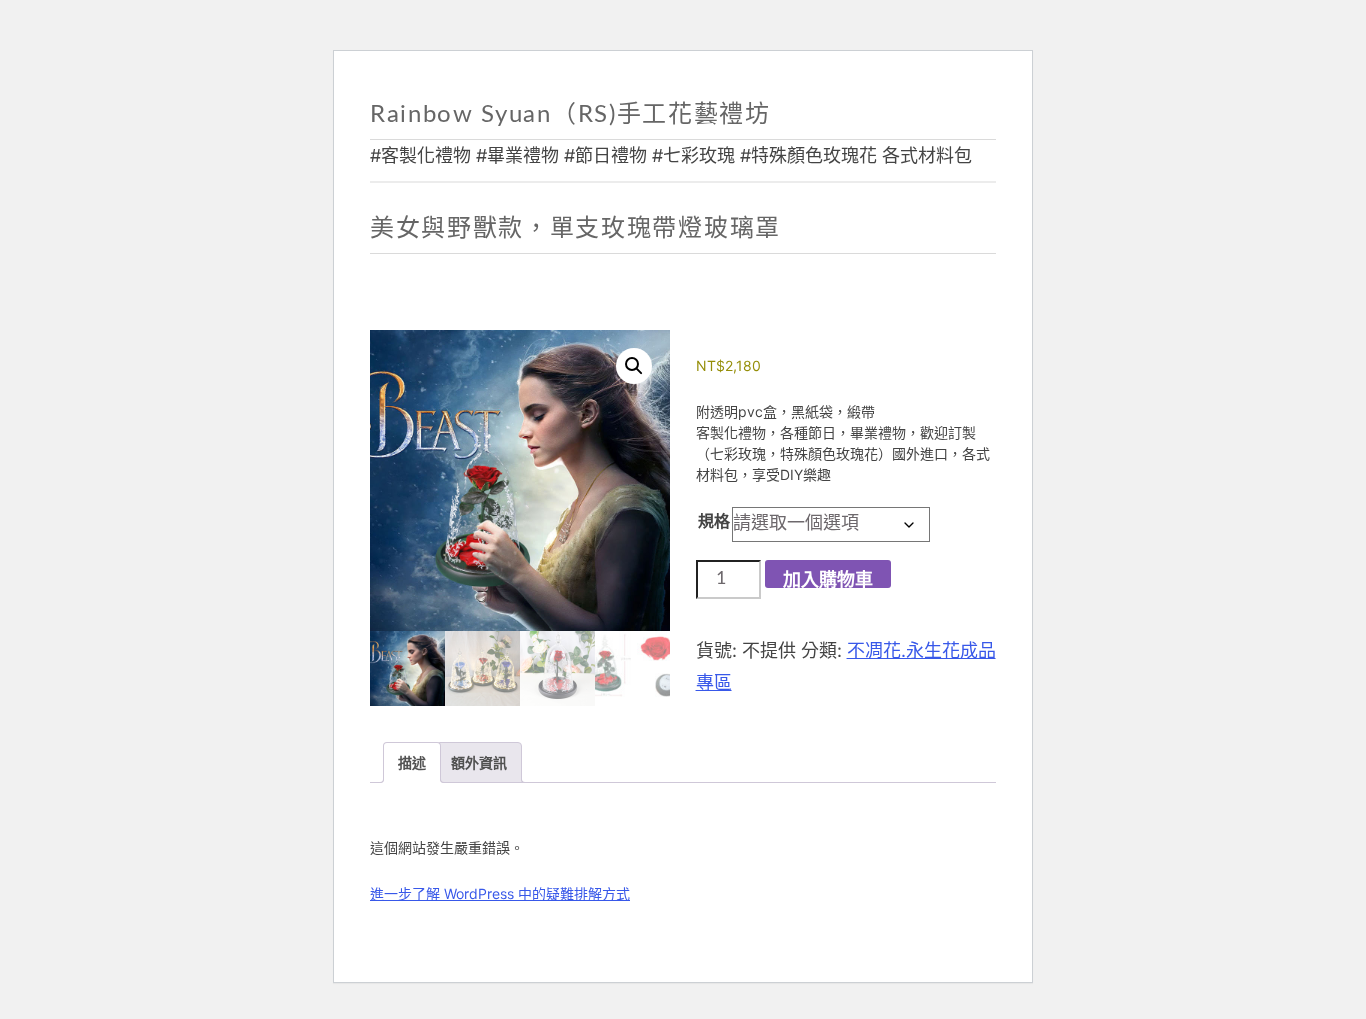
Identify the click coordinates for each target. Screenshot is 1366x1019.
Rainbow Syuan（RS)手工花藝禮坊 (570, 115)
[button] (634, 366)
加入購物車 (828, 580)
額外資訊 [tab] (479, 762)
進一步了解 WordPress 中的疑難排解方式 (500, 893)
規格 (714, 521)
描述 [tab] (412, 762)
